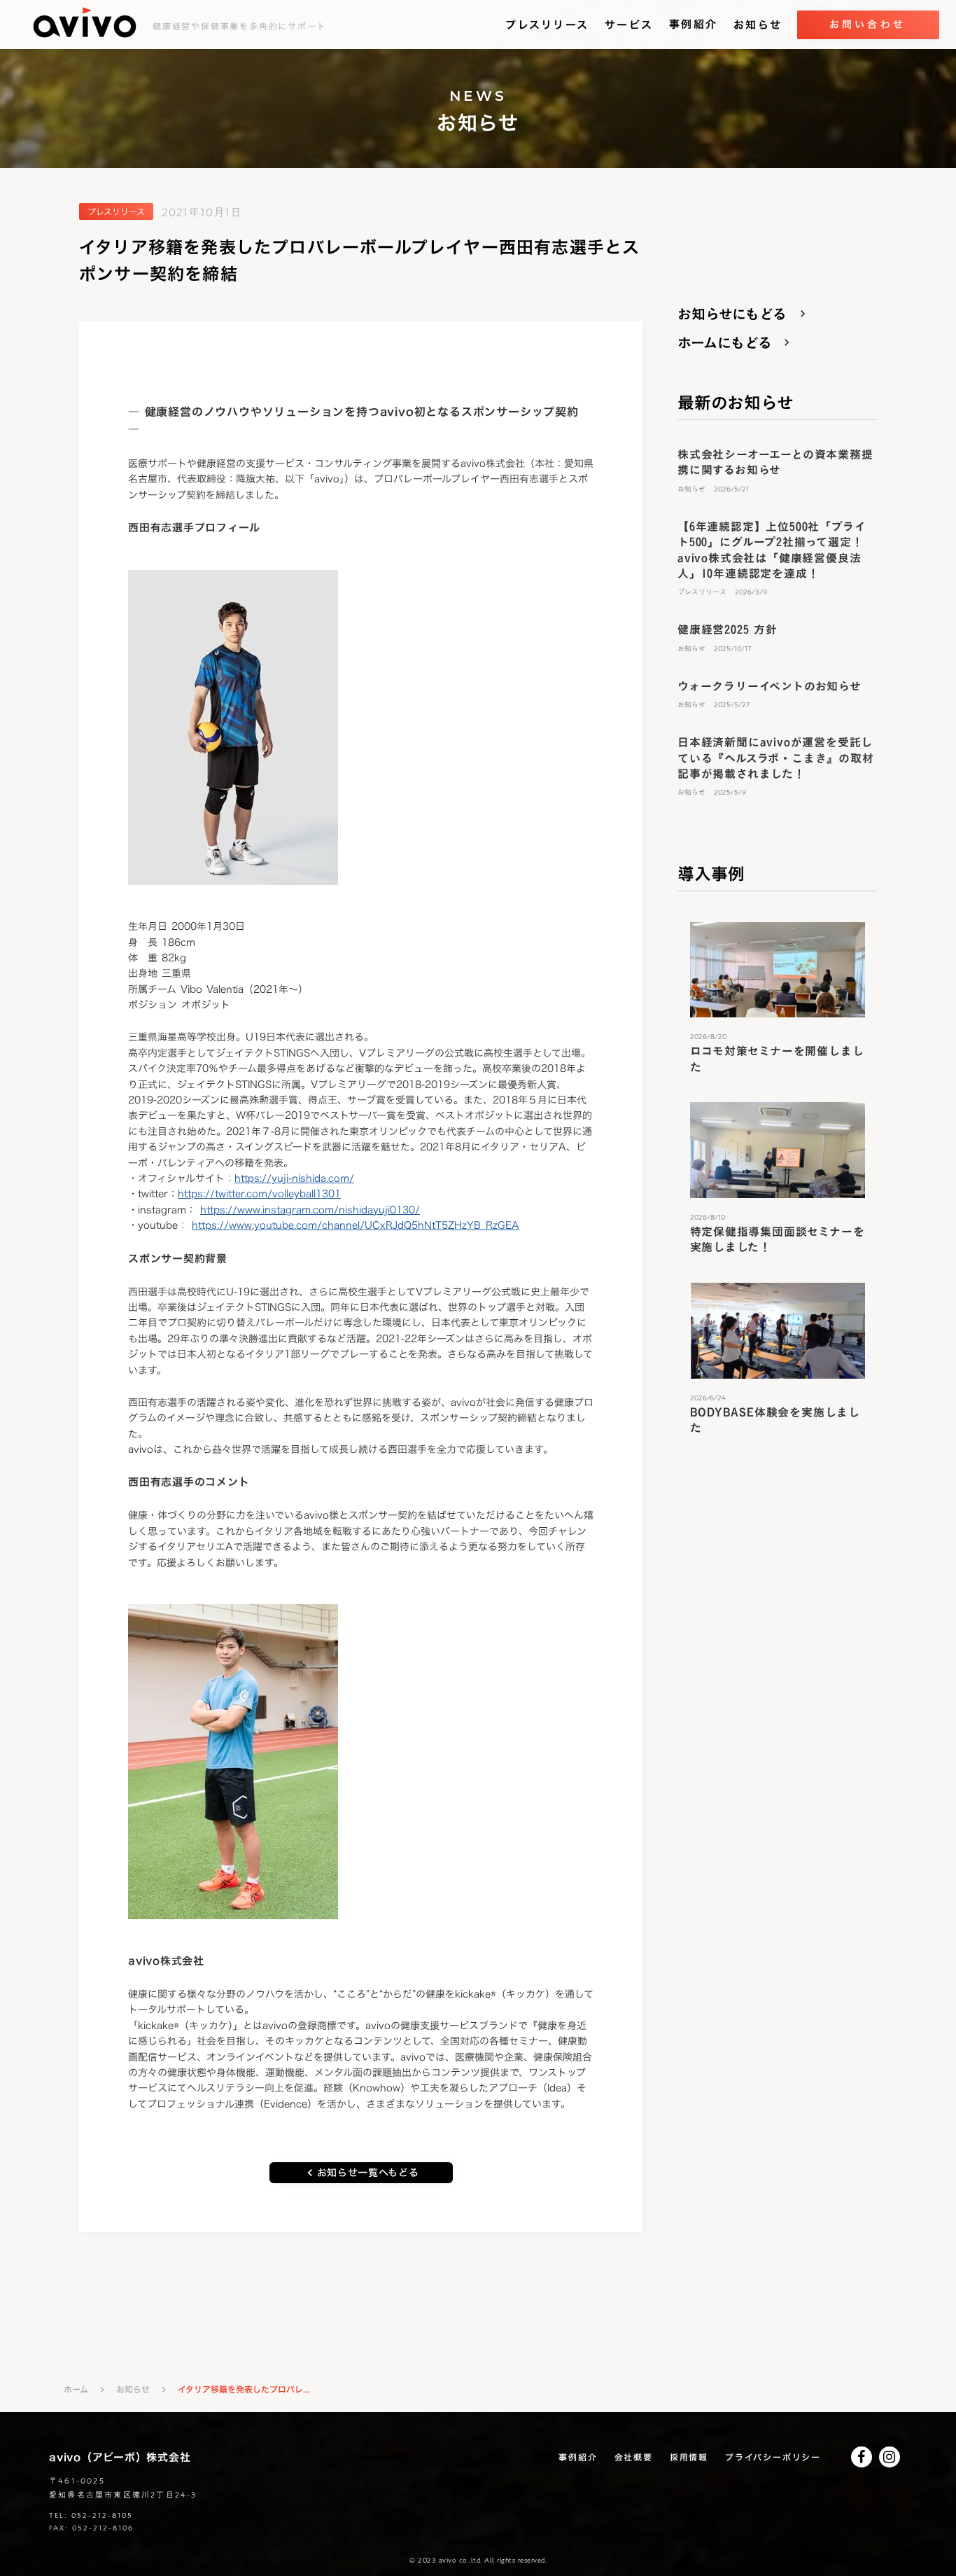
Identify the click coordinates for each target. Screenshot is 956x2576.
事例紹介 (693, 25)
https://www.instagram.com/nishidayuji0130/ (310, 1210)
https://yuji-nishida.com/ (294, 1178)
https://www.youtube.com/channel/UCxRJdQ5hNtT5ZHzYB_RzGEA (356, 1225)
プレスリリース (547, 25)
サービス (629, 25)
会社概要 (634, 2457)
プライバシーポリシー (773, 2457)
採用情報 (689, 2457)
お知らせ (758, 25)
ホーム (76, 2389)
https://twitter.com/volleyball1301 (259, 1193)
